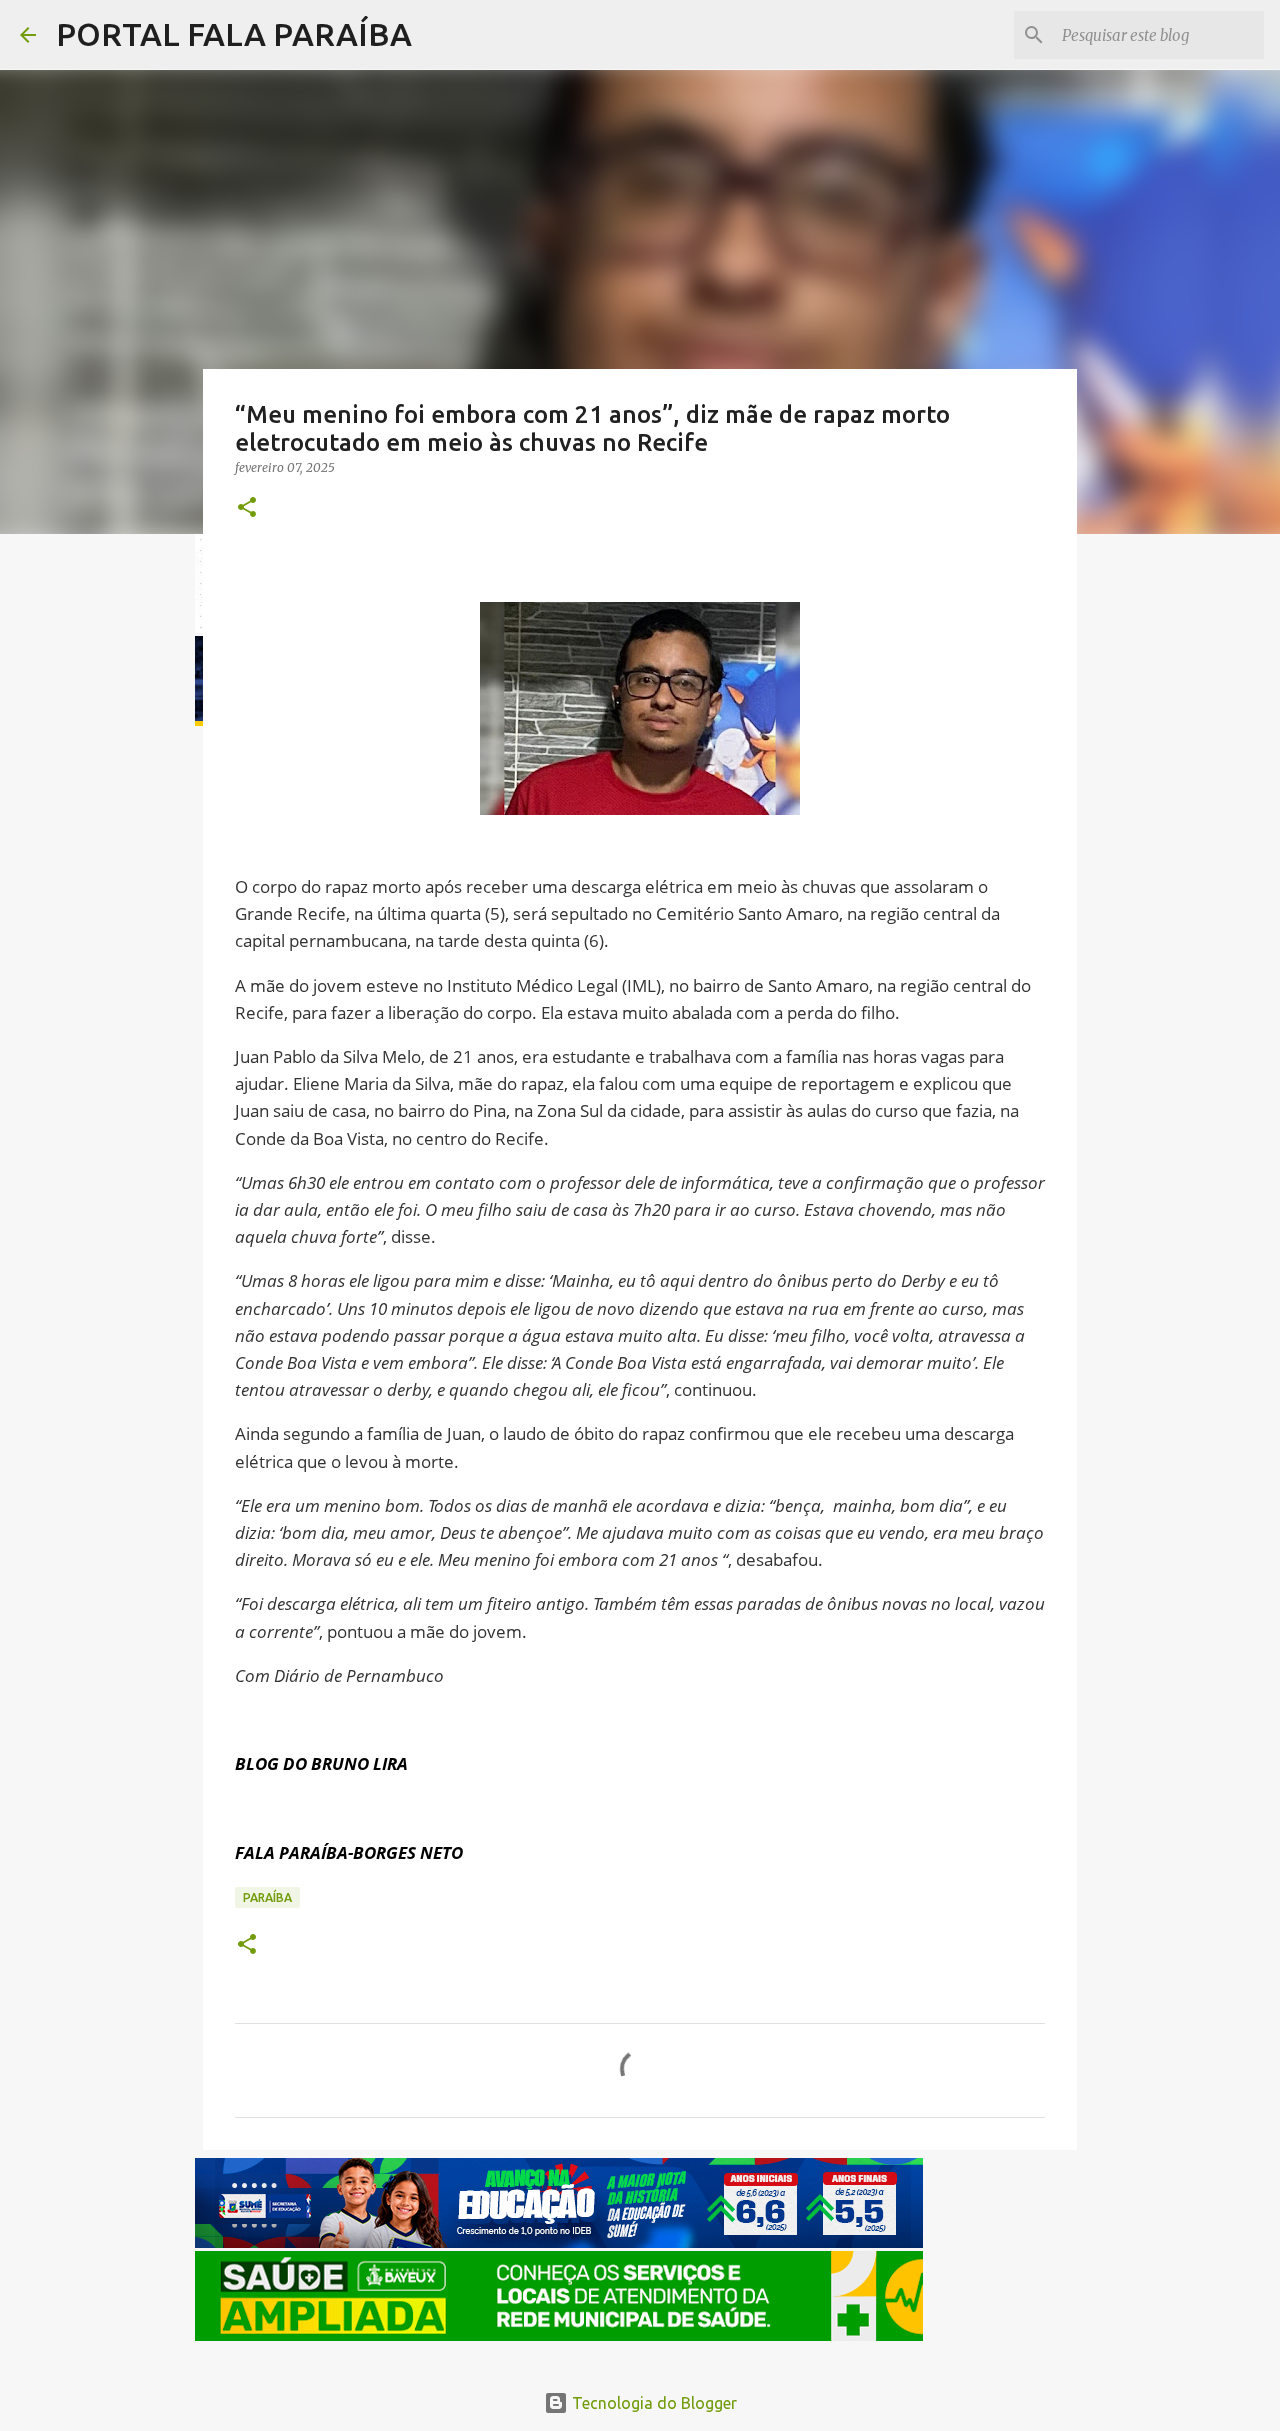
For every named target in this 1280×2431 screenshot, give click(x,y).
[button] (247, 508)
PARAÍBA (267, 1897)
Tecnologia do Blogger (652, 2403)
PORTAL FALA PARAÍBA (234, 34)
